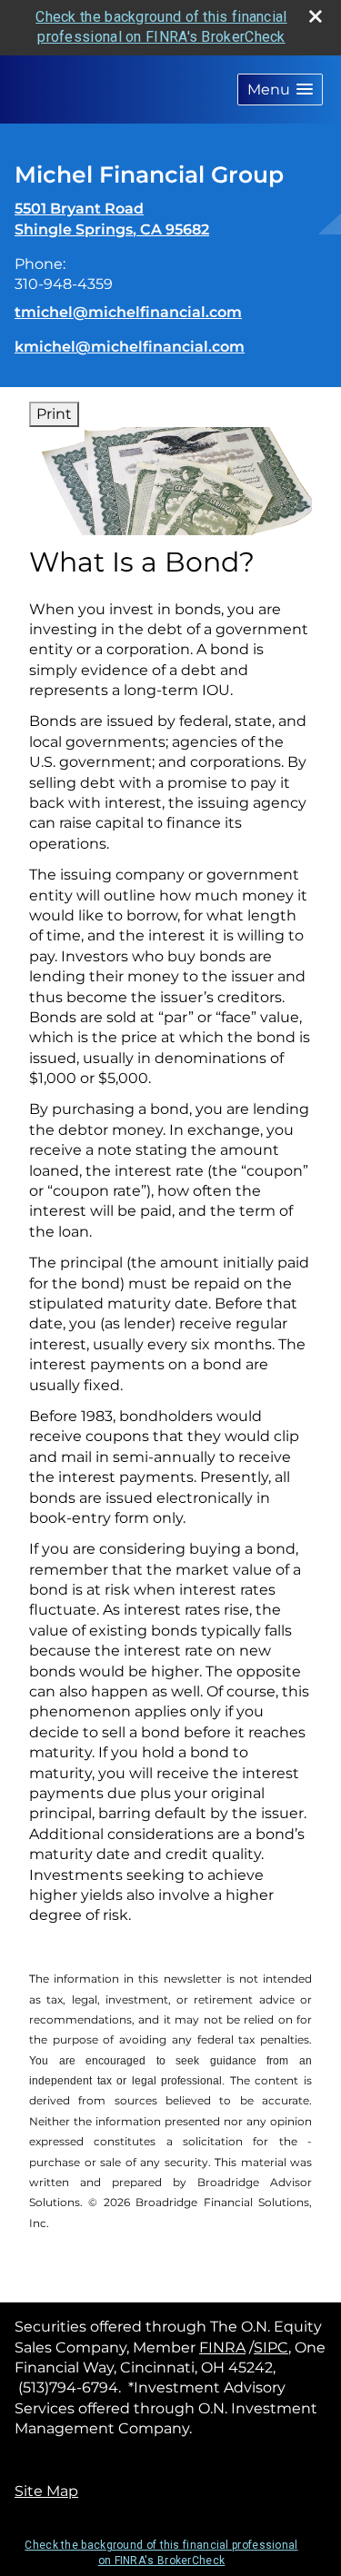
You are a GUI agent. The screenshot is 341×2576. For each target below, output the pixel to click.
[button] (280, 90)
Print (54, 414)
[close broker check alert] (316, 16)
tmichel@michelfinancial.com (128, 312)
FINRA (222, 2347)
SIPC (271, 2347)
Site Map (46, 2491)
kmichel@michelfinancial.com (130, 347)
